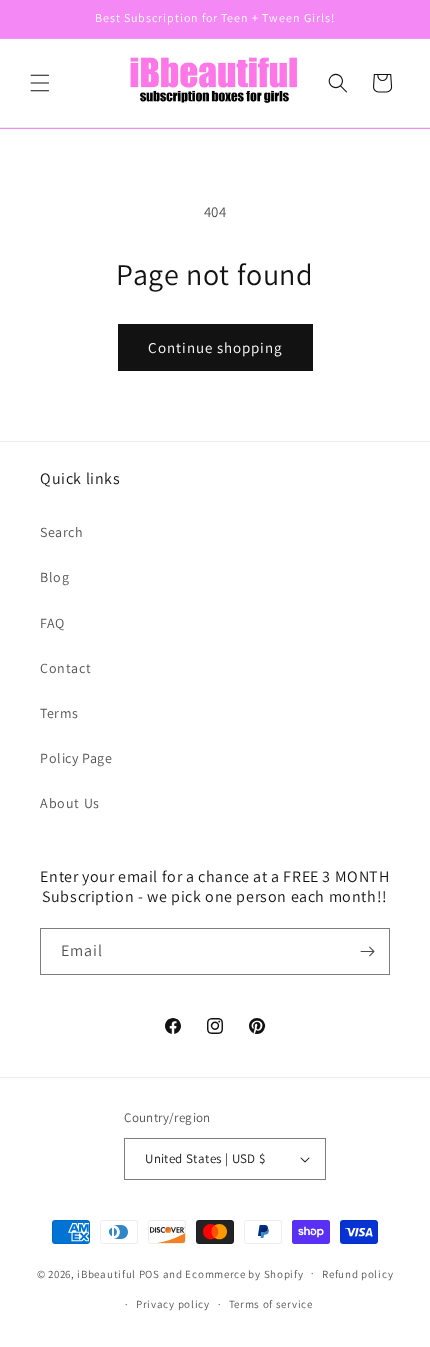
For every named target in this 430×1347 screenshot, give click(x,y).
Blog (54, 577)
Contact (65, 668)
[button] (40, 83)
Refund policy (357, 1274)
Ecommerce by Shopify (244, 1273)
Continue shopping (215, 347)
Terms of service (271, 1304)
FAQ (52, 623)
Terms (59, 713)
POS (149, 1273)
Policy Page (76, 758)
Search (62, 532)
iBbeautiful (106, 1273)
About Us (70, 803)
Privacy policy (173, 1304)
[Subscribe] (367, 951)
